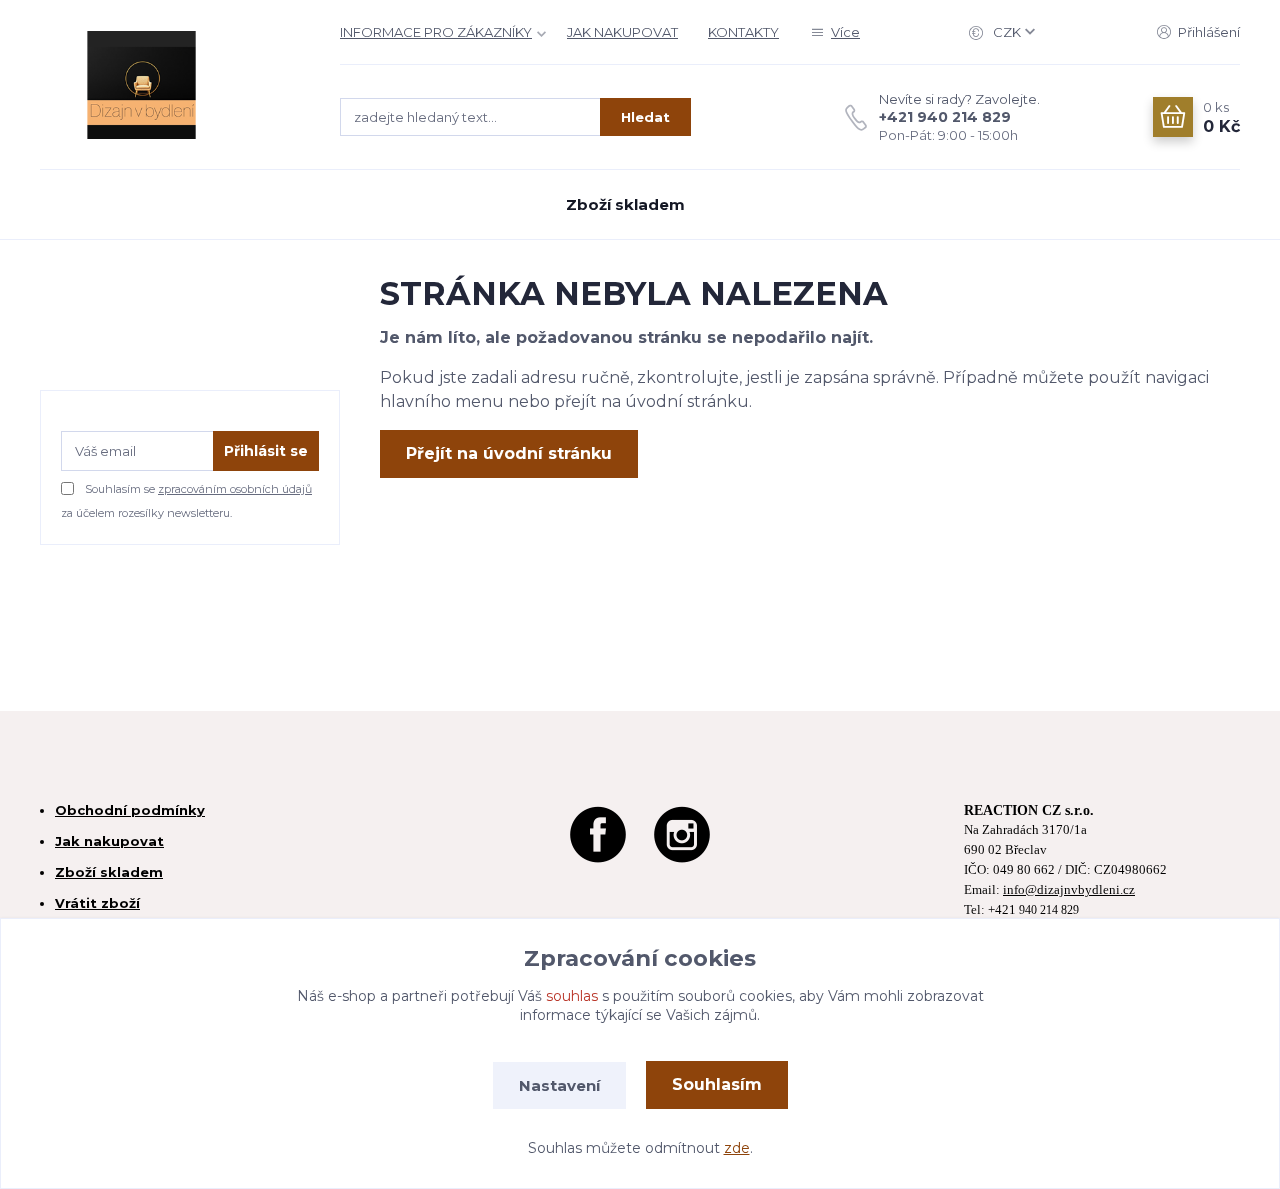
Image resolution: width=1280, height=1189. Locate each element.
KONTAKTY (743, 32)
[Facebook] (598, 831)
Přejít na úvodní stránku (509, 453)
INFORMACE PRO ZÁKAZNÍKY (436, 32)
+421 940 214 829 (945, 117)
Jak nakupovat (109, 841)
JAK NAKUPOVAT (622, 32)
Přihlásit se (266, 451)
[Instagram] (682, 831)
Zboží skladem (625, 204)
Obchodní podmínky (130, 810)
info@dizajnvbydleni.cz (1069, 890)
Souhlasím (717, 1084)
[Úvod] (170, 85)
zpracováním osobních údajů (235, 489)
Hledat (645, 117)
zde (737, 1148)
